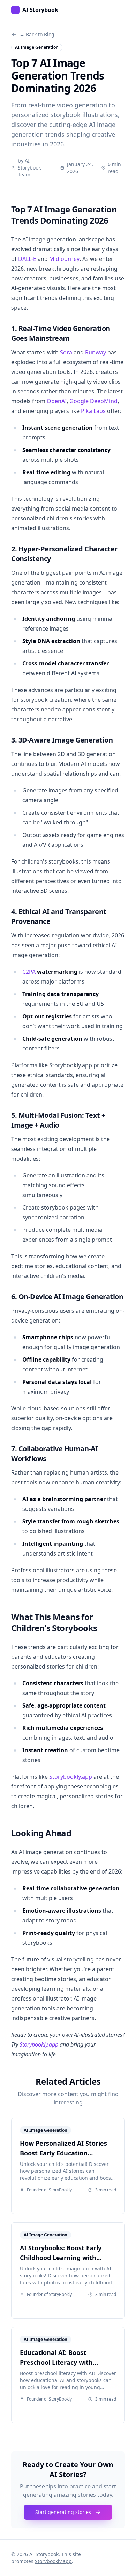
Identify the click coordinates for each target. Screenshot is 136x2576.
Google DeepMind (93, 401)
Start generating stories (63, 2512)
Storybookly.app (71, 1777)
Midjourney (64, 259)
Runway (96, 352)
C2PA (29, 972)
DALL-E (27, 259)
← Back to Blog (37, 34)
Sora (66, 352)
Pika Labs (93, 411)
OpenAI (57, 401)
